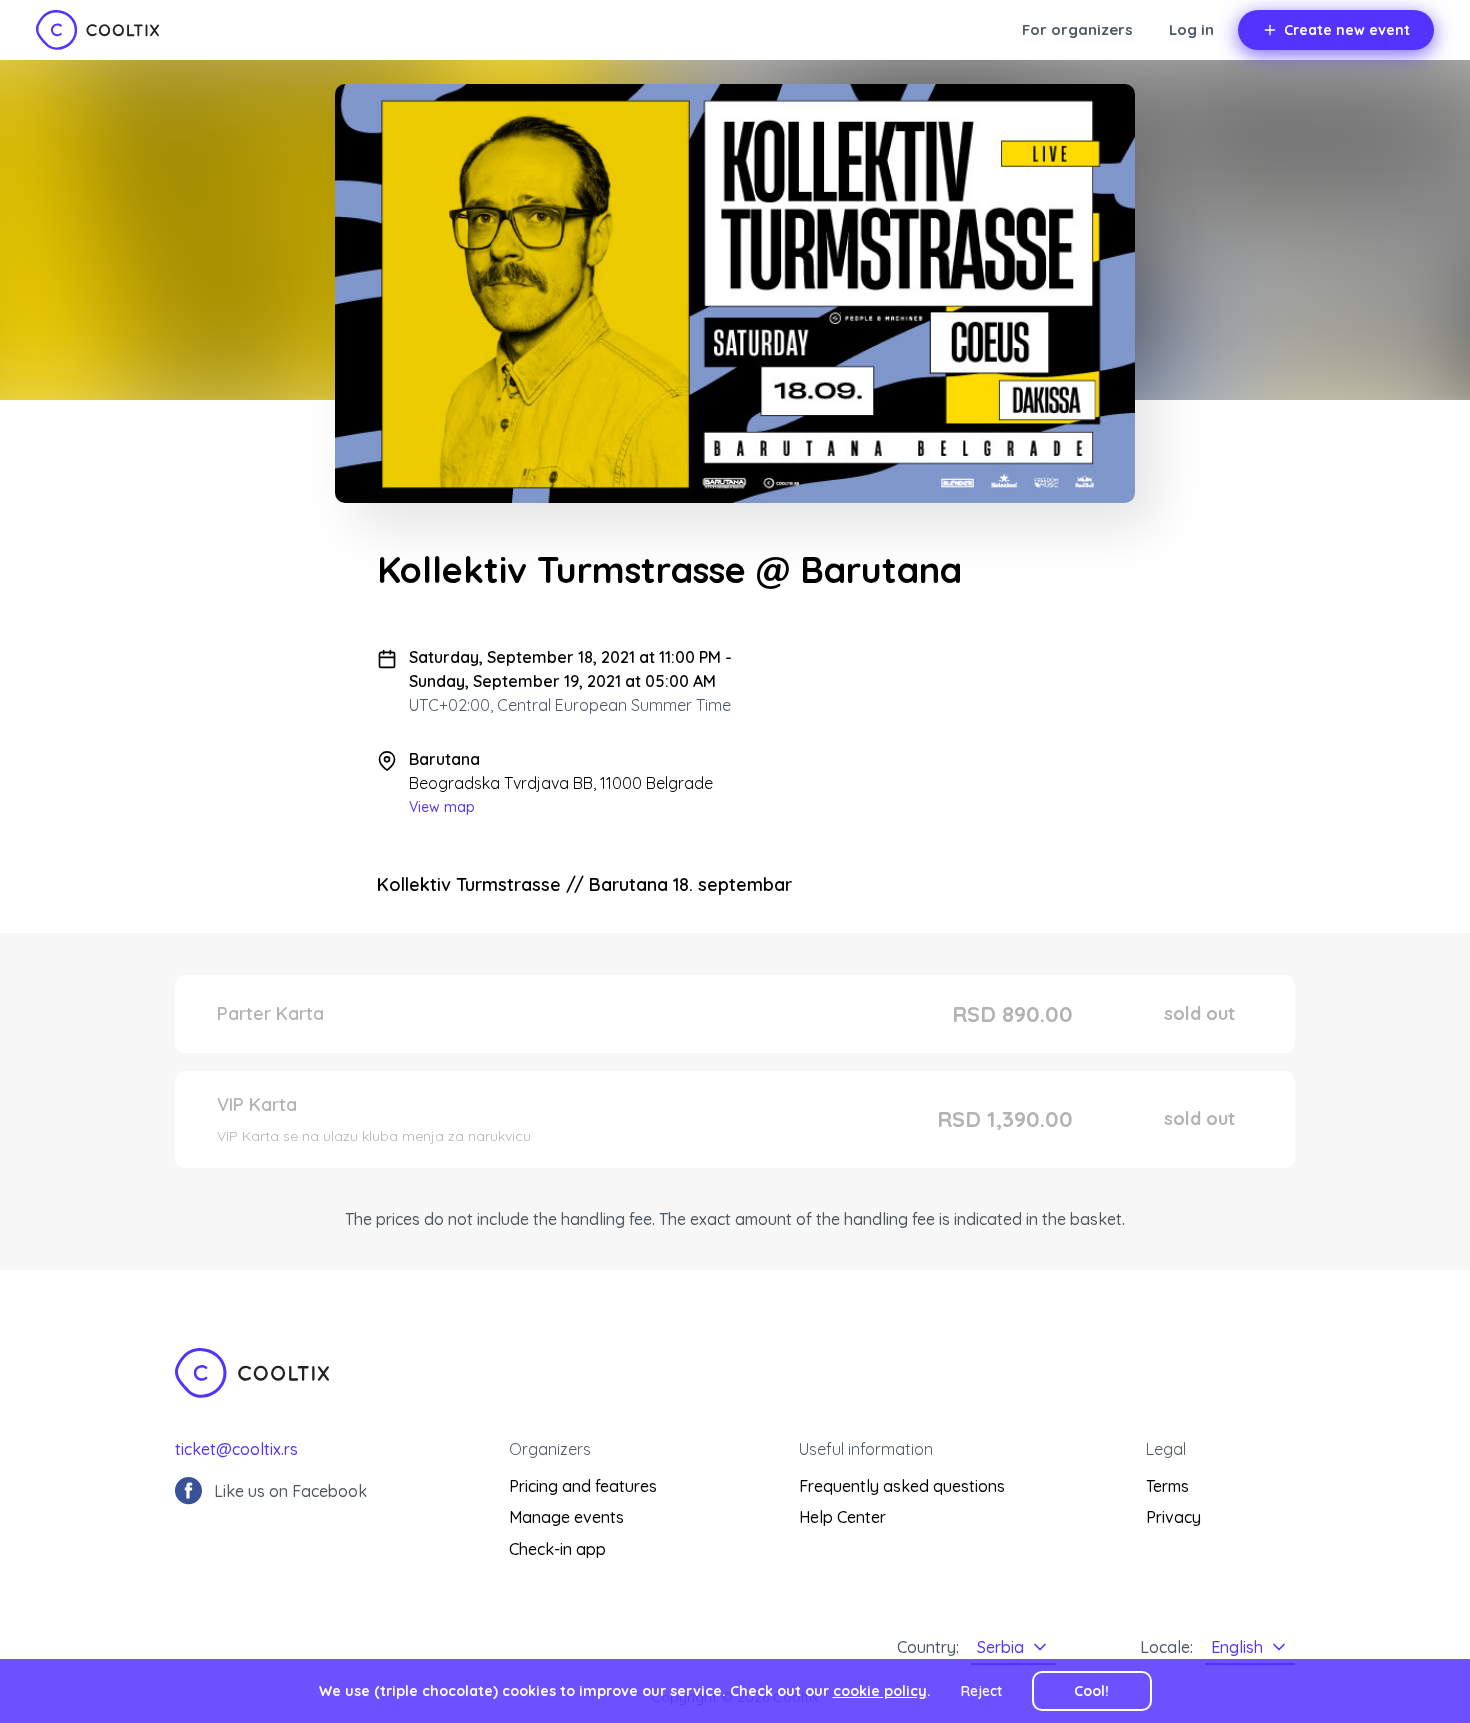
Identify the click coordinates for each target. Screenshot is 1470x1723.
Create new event (1347, 30)
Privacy (1173, 1517)
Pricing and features (583, 1486)
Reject (981, 1691)
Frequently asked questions (902, 1486)
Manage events (566, 1517)
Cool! (1091, 1691)
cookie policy (880, 1691)
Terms (1167, 1486)
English (1237, 1647)
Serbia (1000, 1647)
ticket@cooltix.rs (236, 1449)
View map (442, 807)
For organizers (1077, 29)
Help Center (842, 1517)
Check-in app (557, 1549)
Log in (1191, 29)
